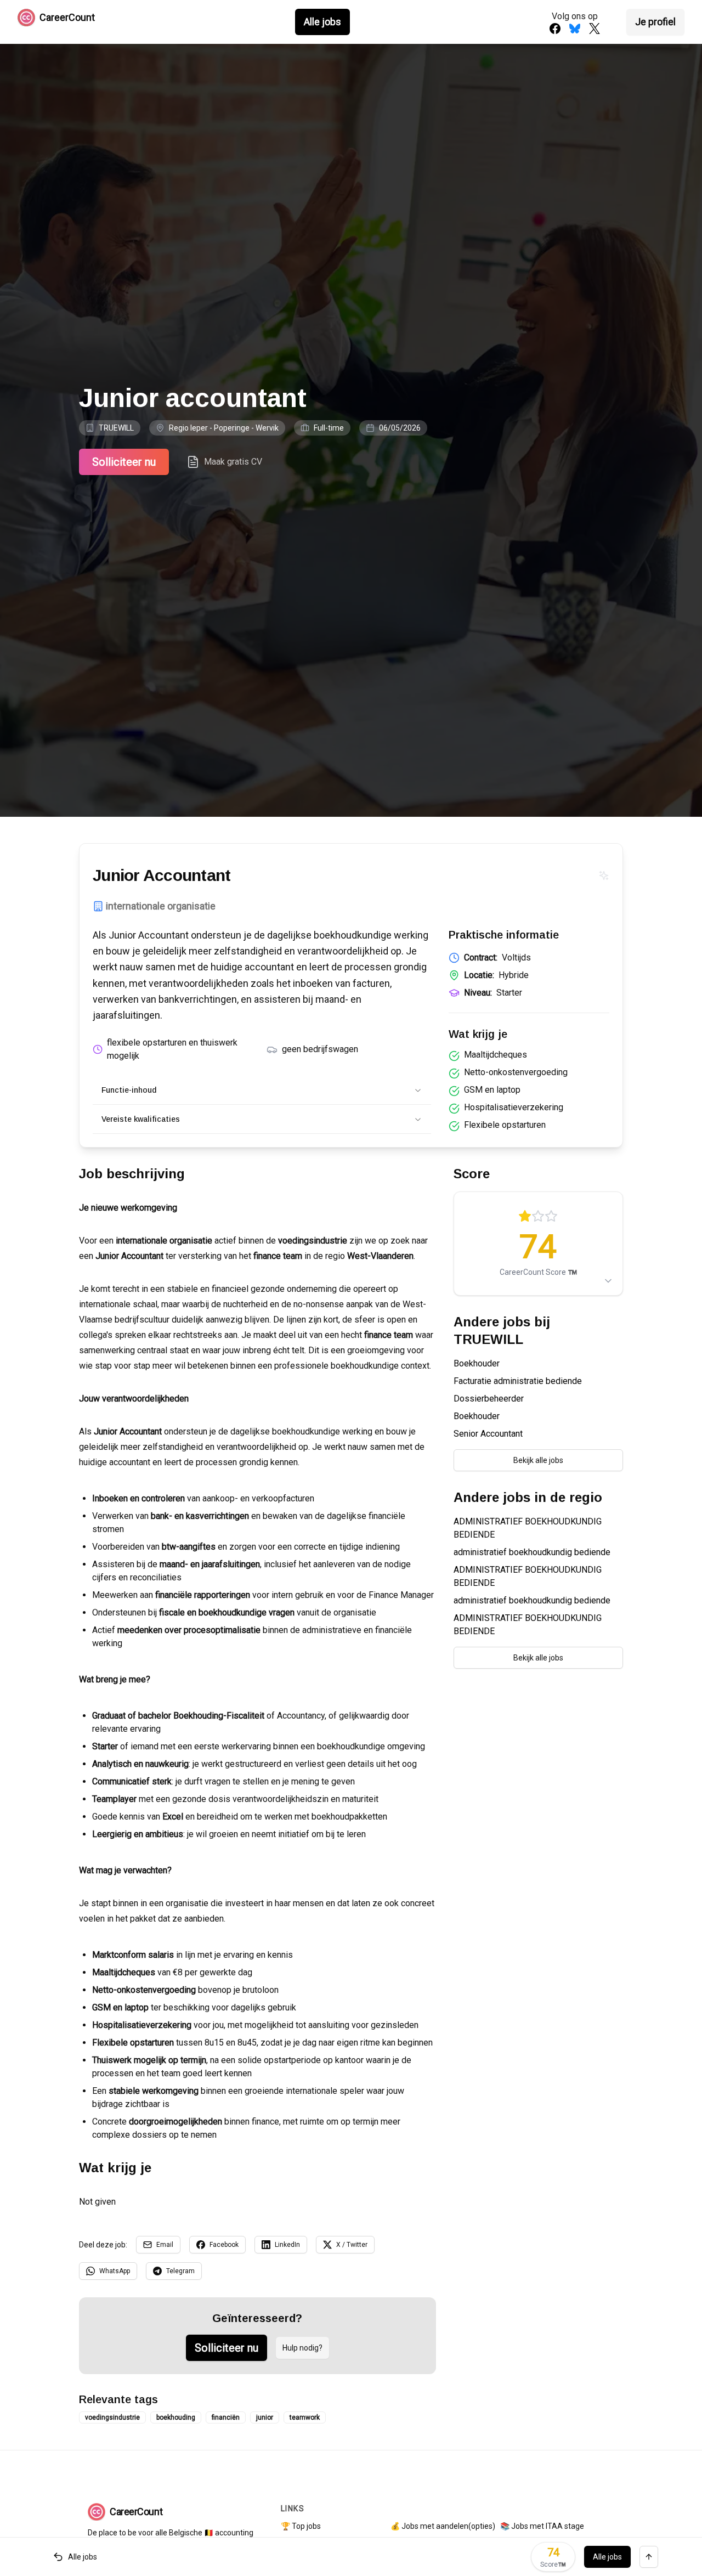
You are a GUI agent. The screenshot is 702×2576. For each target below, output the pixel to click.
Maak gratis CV (233, 462)
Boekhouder (477, 1363)
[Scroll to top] (649, 2557)
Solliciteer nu (124, 462)
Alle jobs (322, 22)
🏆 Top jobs (301, 2526)
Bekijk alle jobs (538, 1460)
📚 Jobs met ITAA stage (542, 2526)
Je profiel (655, 22)
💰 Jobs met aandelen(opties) (443, 2526)
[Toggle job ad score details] (608, 1281)
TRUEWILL (116, 428)
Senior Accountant (488, 1434)
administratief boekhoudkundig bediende (532, 1552)
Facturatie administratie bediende (518, 1381)
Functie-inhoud (129, 1090)
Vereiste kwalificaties (141, 1119)
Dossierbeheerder (489, 1399)
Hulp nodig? (302, 2348)
